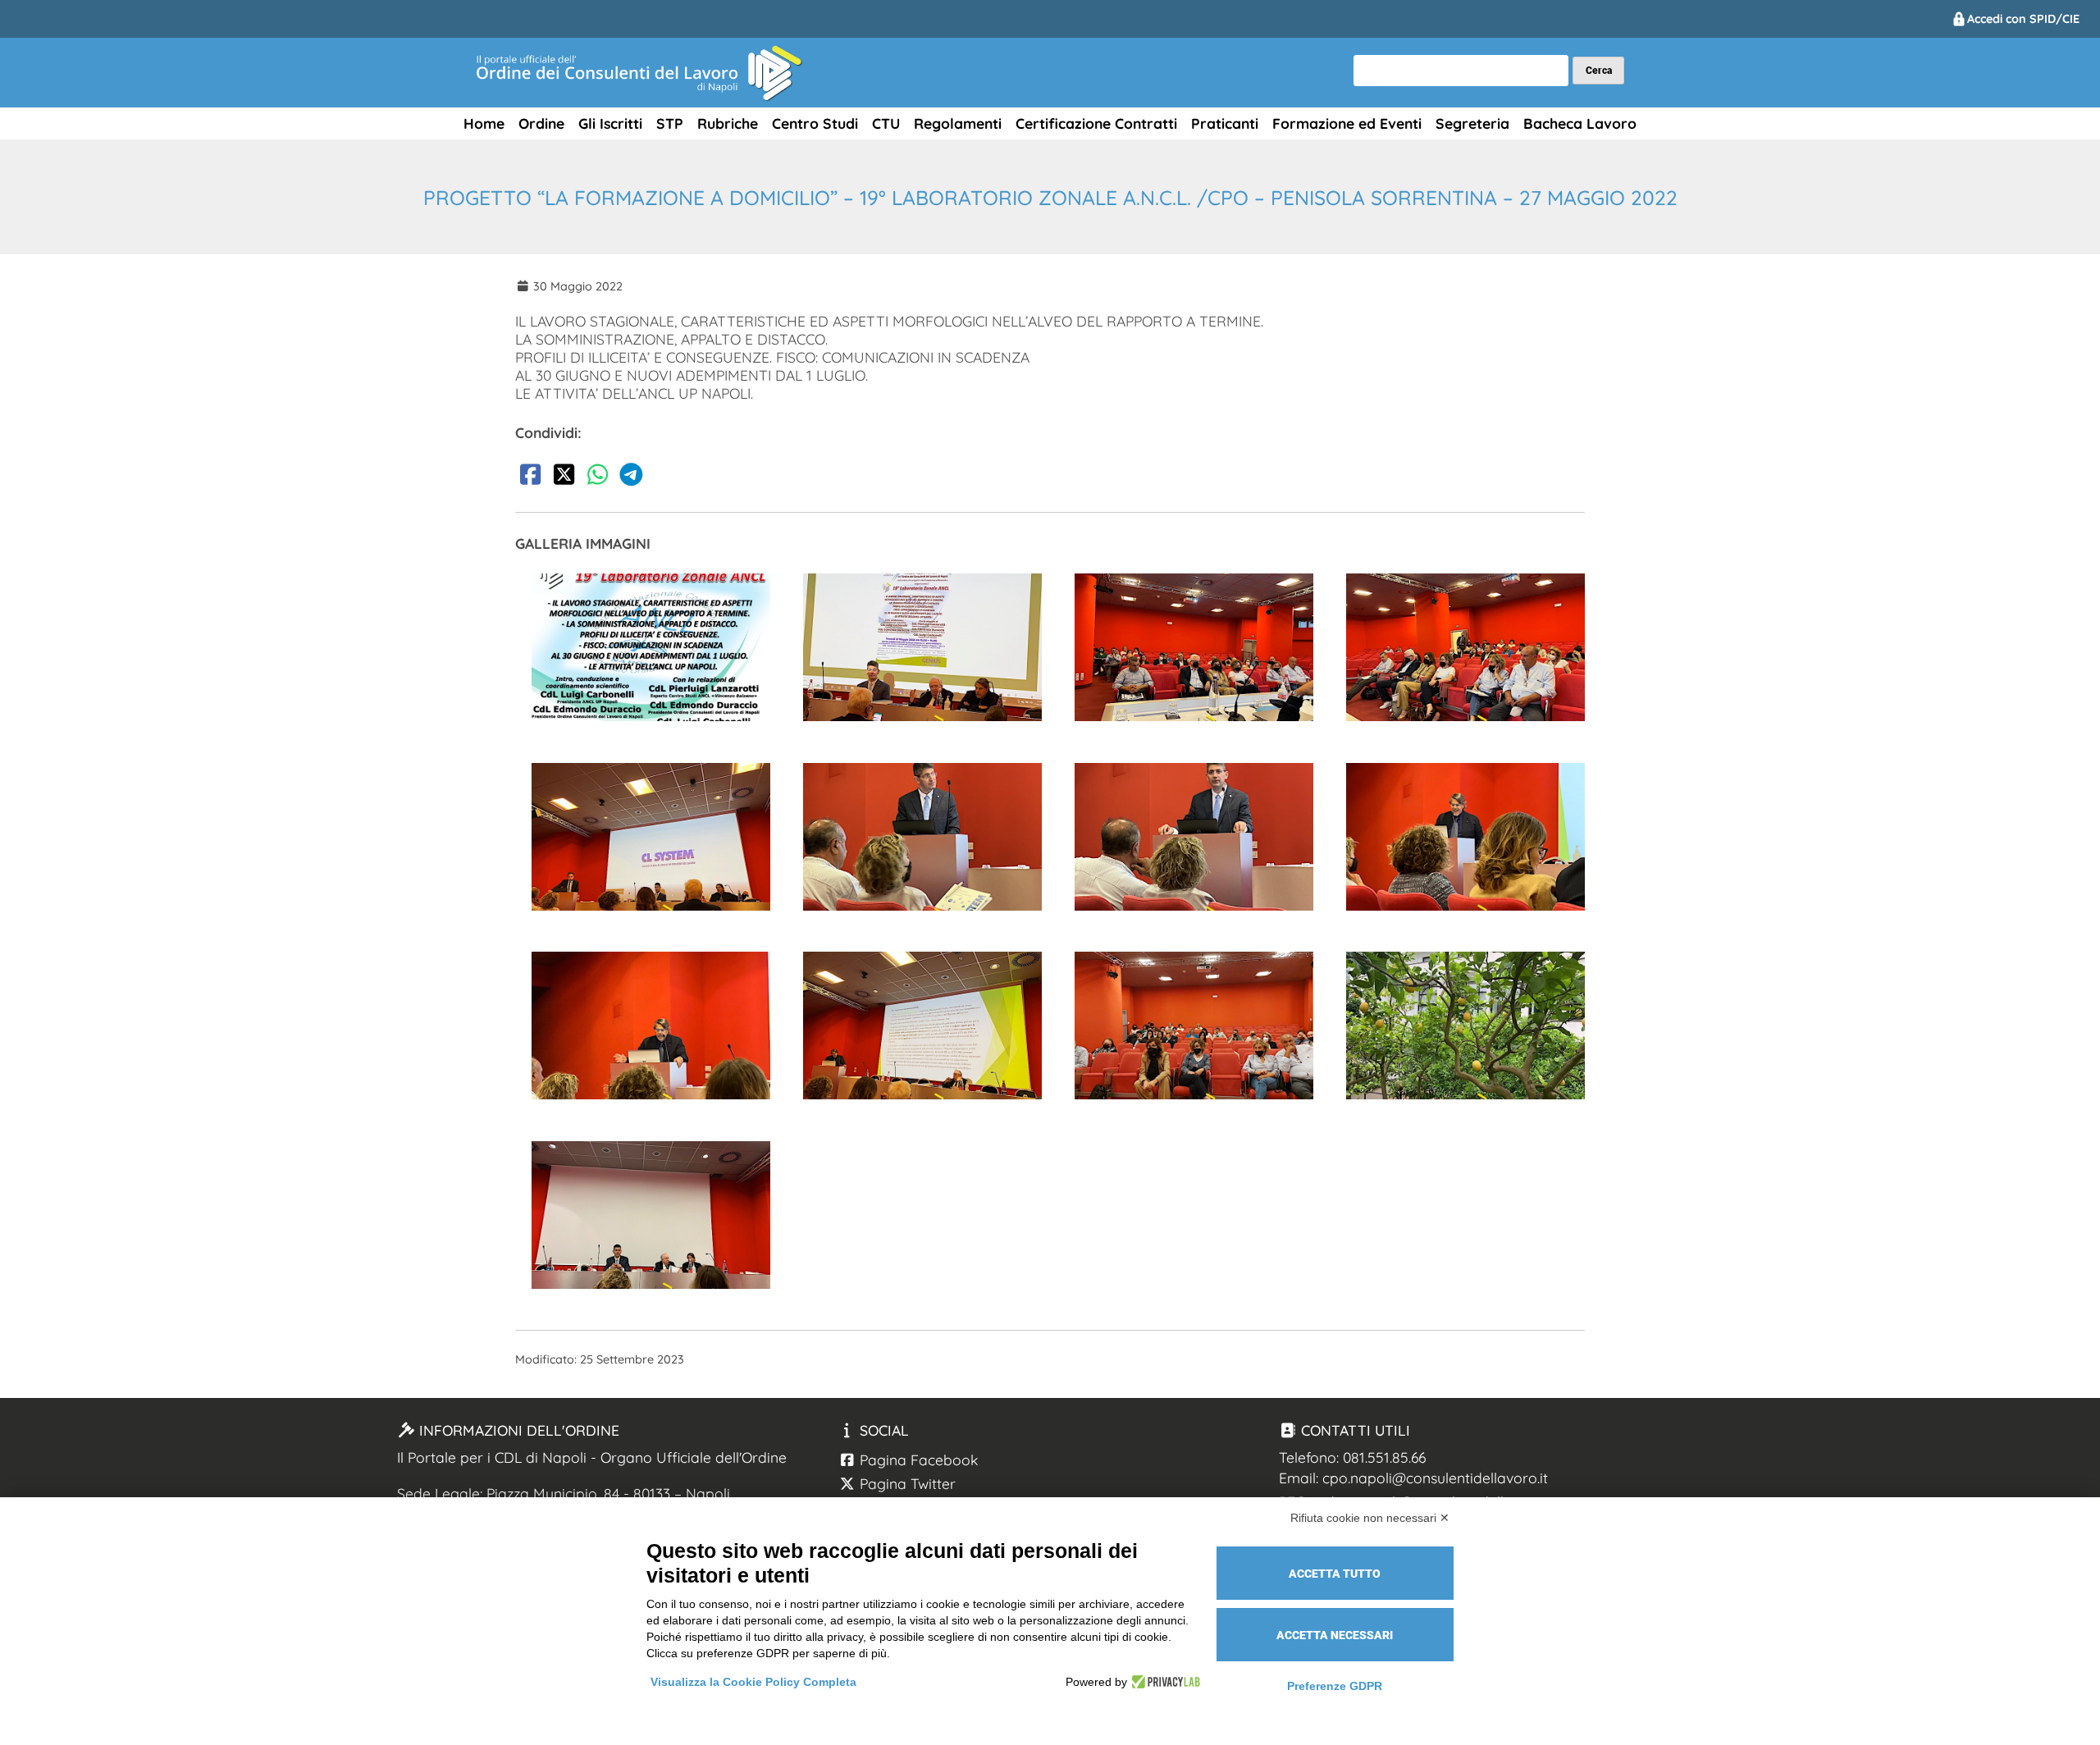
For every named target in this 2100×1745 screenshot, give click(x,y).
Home (484, 123)
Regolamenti (958, 123)
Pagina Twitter (906, 1483)
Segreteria (1472, 123)
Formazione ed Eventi (1347, 123)
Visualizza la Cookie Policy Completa (753, 1682)
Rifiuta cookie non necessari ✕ (1370, 1518)
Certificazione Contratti (1096, 123)
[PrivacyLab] (1164, 1682)
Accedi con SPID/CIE (2023, 19)
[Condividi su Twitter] (564, 477)
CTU (886, 123)
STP (670, 123)
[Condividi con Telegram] (631, 477)
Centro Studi (815, 123)
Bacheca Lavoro (1580, 123)
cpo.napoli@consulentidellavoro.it (1435, 1478)
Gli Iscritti (610, 123)
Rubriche (728, 123)
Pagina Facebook (917, 1459)
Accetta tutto (1335, 1574)
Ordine (541, 123)
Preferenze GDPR (1335, 1686)
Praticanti (1225, 123)
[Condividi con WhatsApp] (597, 477)
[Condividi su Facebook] (530, 477)
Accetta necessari (1335, 1635)
